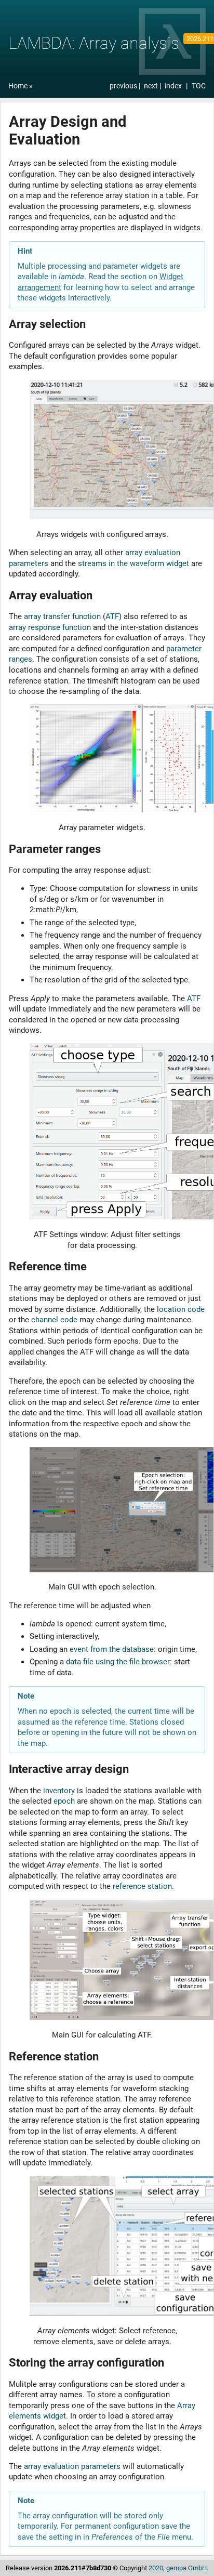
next (152, 86)
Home (18, 86)
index (173, 86)
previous (124, 86)
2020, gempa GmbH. (178, 2568)
